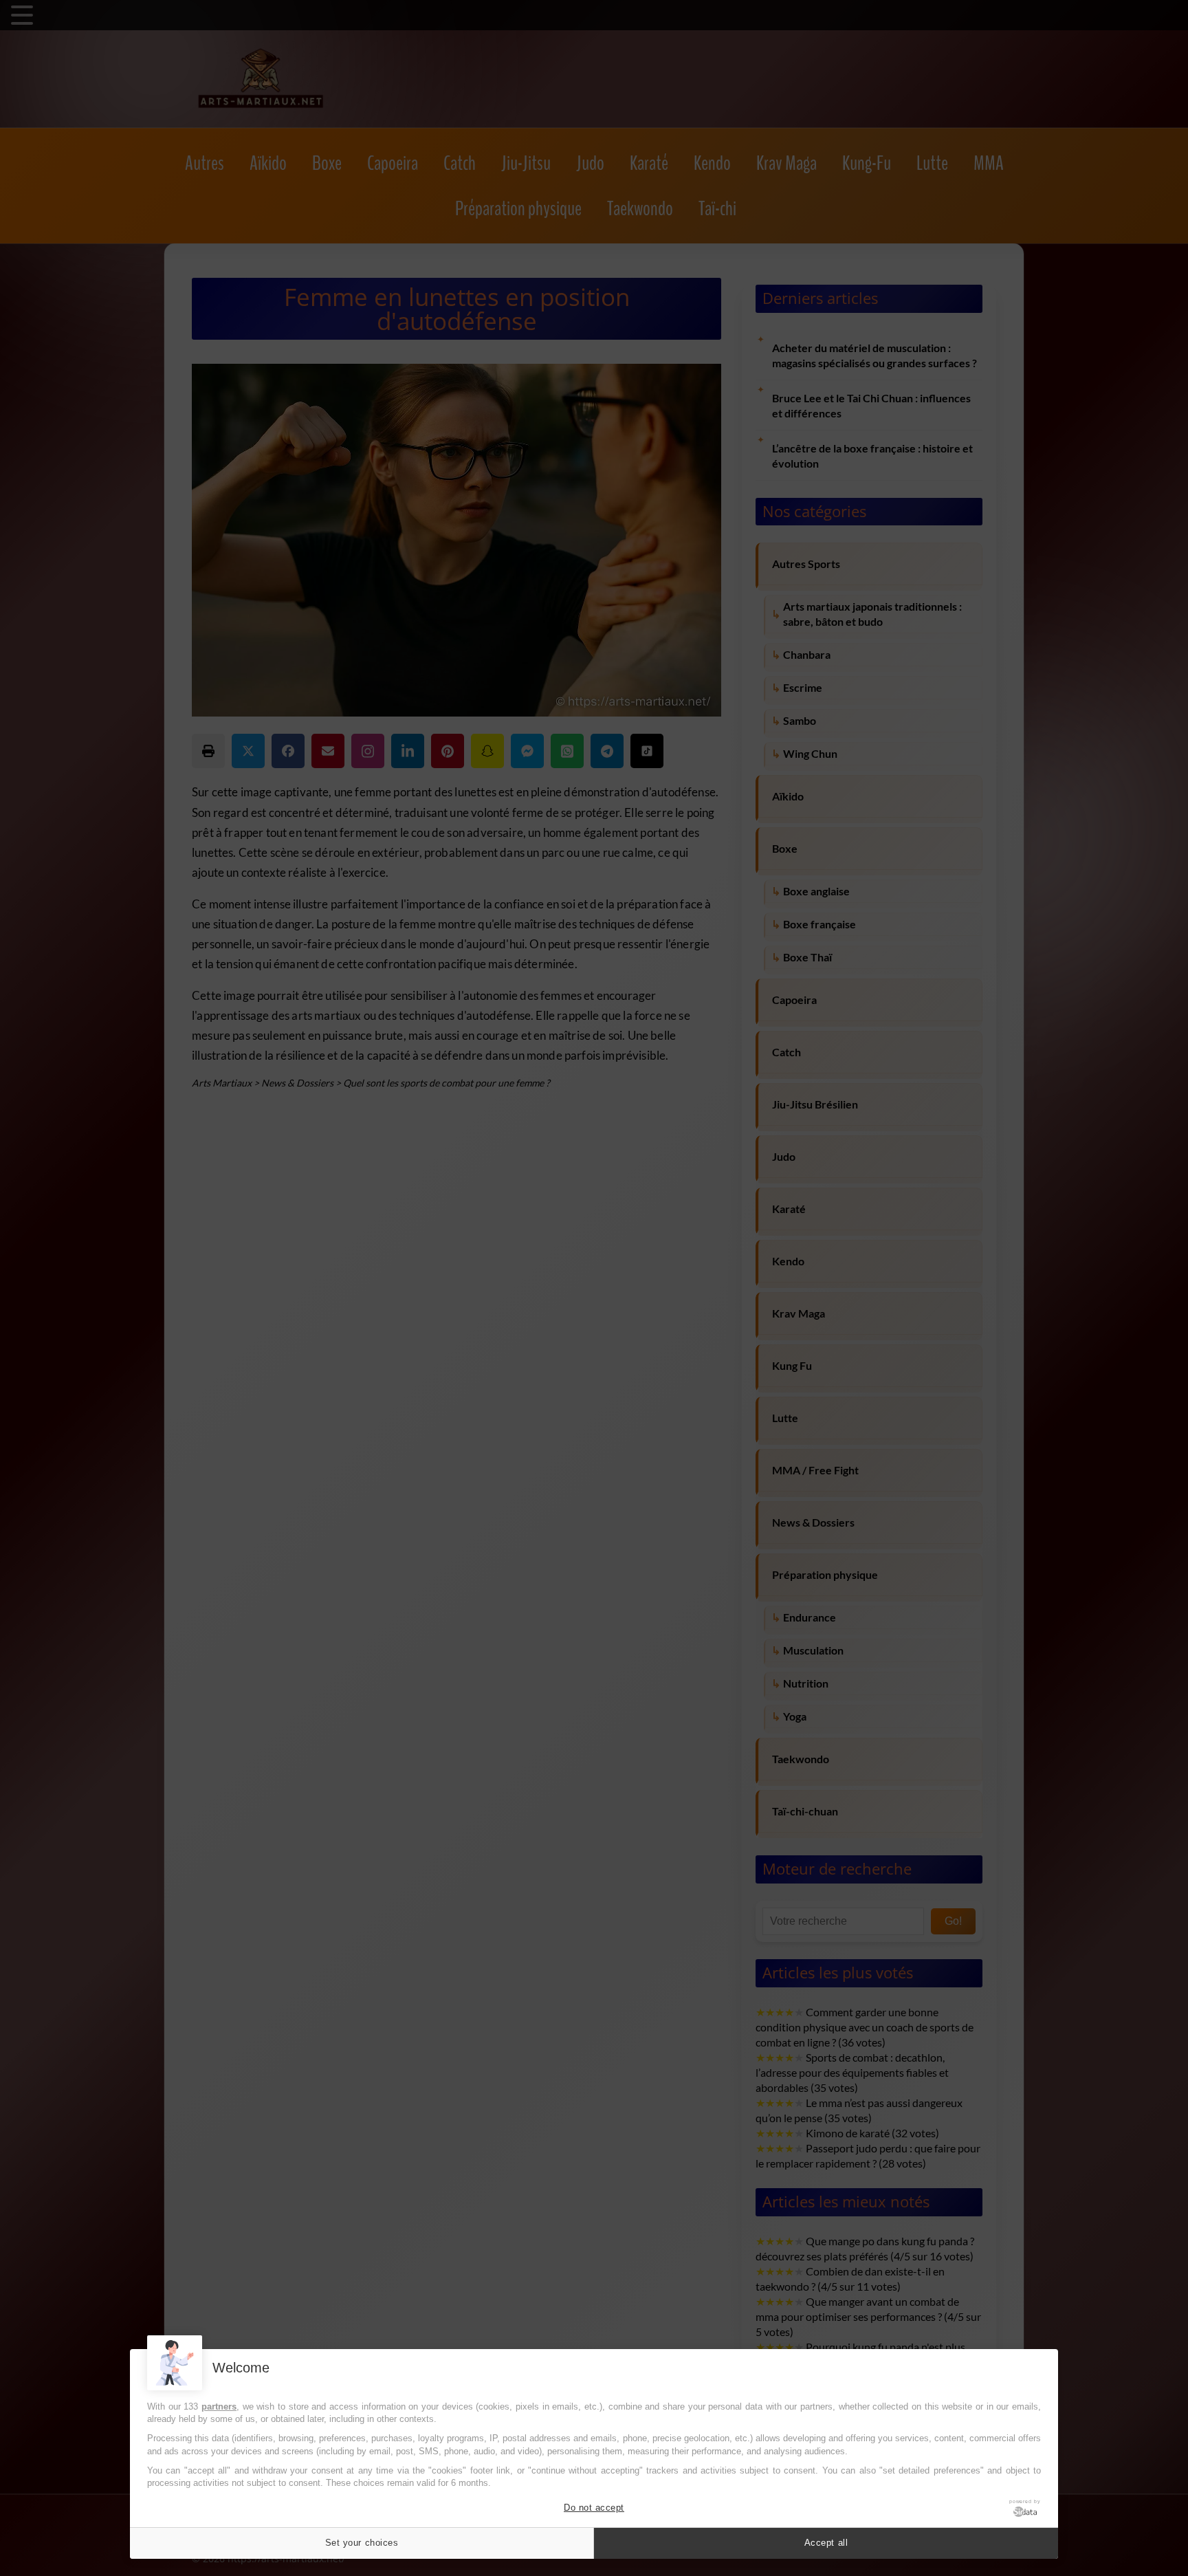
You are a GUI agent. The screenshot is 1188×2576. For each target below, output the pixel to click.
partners (219, 2406)
